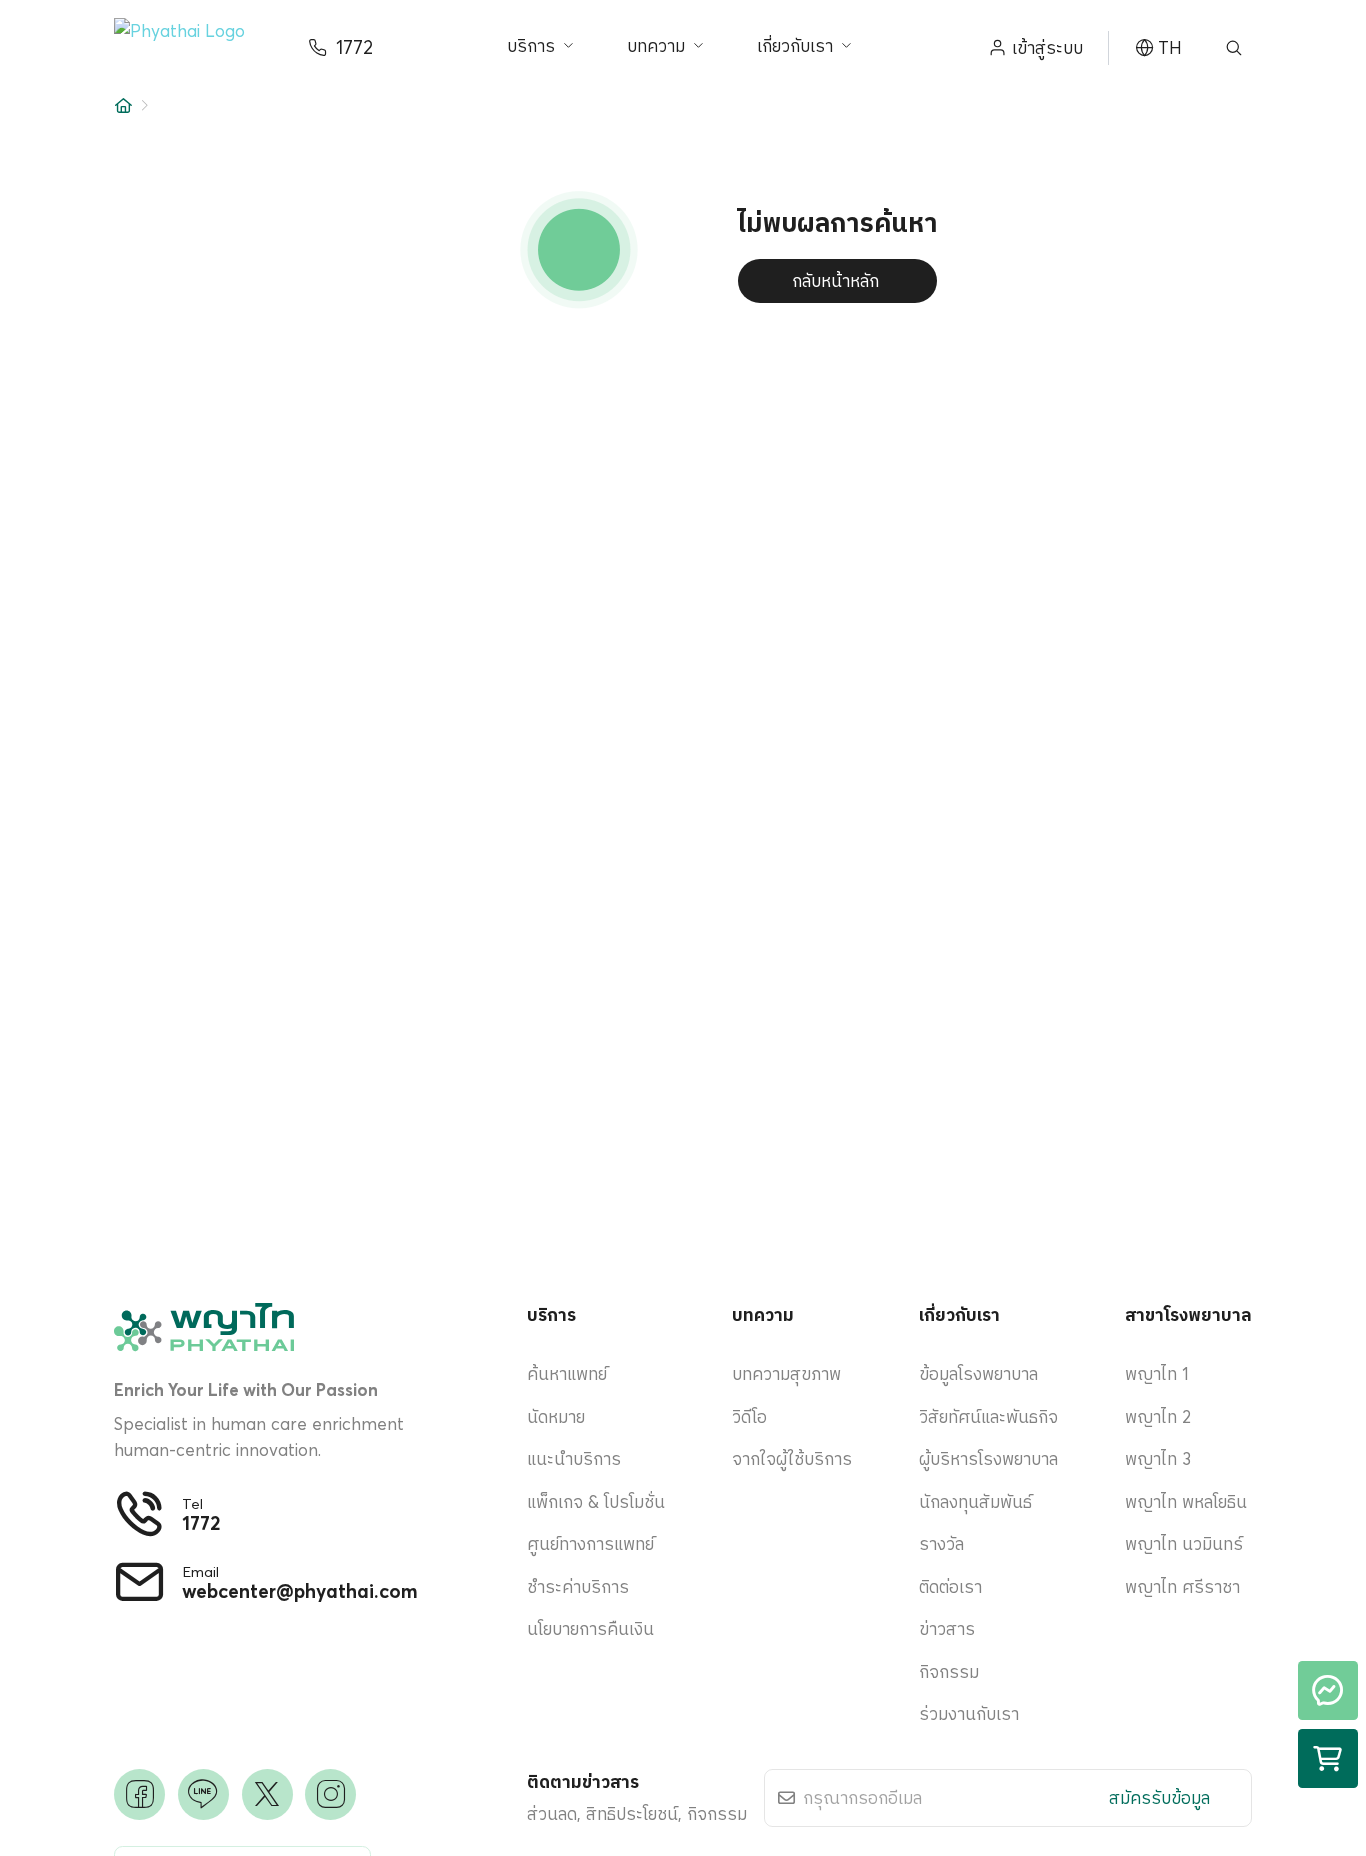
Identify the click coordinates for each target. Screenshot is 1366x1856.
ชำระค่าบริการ (578, 1586)
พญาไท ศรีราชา (1182, 1586)
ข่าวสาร (947, 1628)
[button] (194, 48)
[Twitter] (267, 1794)
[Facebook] (139, 1794)
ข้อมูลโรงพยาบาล (978, 1373)
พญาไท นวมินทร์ (1184, 1543)
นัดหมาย (556, 1416)
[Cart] (1328, 1759)
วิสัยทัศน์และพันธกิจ (988, 1416)
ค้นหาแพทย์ (567, 1373)
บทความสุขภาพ (786, 1373)
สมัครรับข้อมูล (1159, 1797)
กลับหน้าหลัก (835, 280)
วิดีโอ (749, 1416)
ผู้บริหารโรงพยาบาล (988, 1458)
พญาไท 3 (1158, 1458)
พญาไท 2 (1158, 1416)
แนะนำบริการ (574, 1458)
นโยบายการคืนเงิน (590, 1628)
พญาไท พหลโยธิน (1186, 1501)
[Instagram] (330, 1794)
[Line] (203, 1794)
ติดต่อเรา (950, 1586)
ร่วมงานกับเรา (969, 1713)
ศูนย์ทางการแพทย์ (590, 1543)
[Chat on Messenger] (1328, 1691)
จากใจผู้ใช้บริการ (792, 1458)
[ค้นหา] (1233, 48)
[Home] (123, 105)
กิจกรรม (949, 1671)
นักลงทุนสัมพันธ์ (975, 1501)
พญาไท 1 (1157, 1373)
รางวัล (941, 1543)
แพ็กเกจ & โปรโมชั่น (596, 1501)
